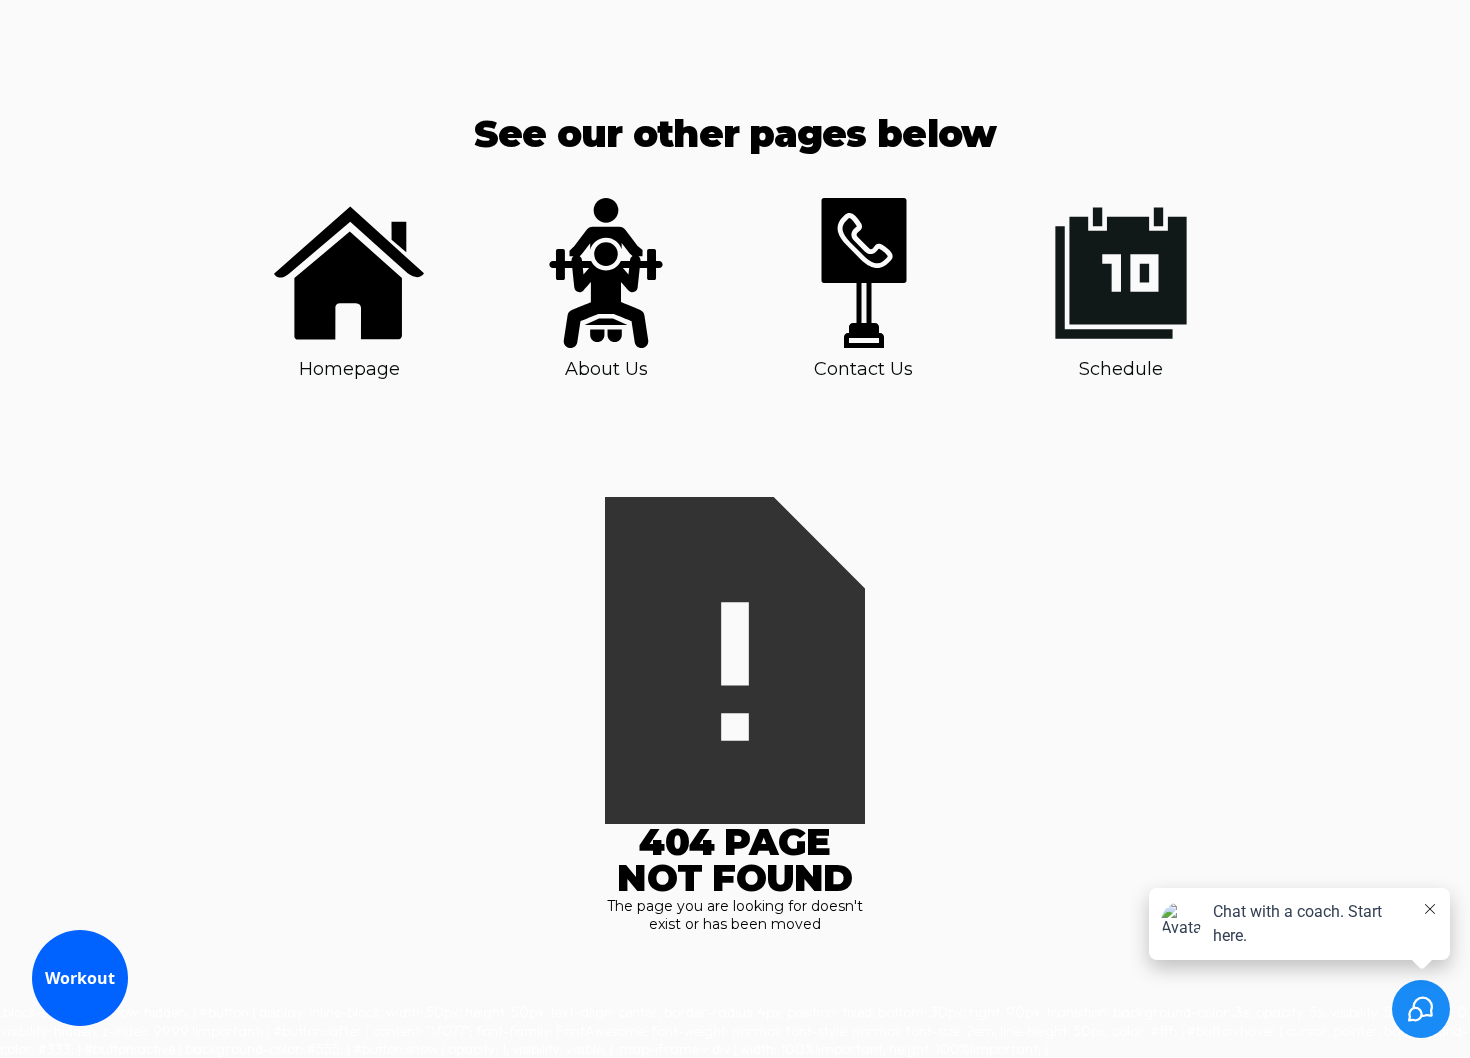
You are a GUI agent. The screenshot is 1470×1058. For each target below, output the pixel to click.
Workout (80, 978)
